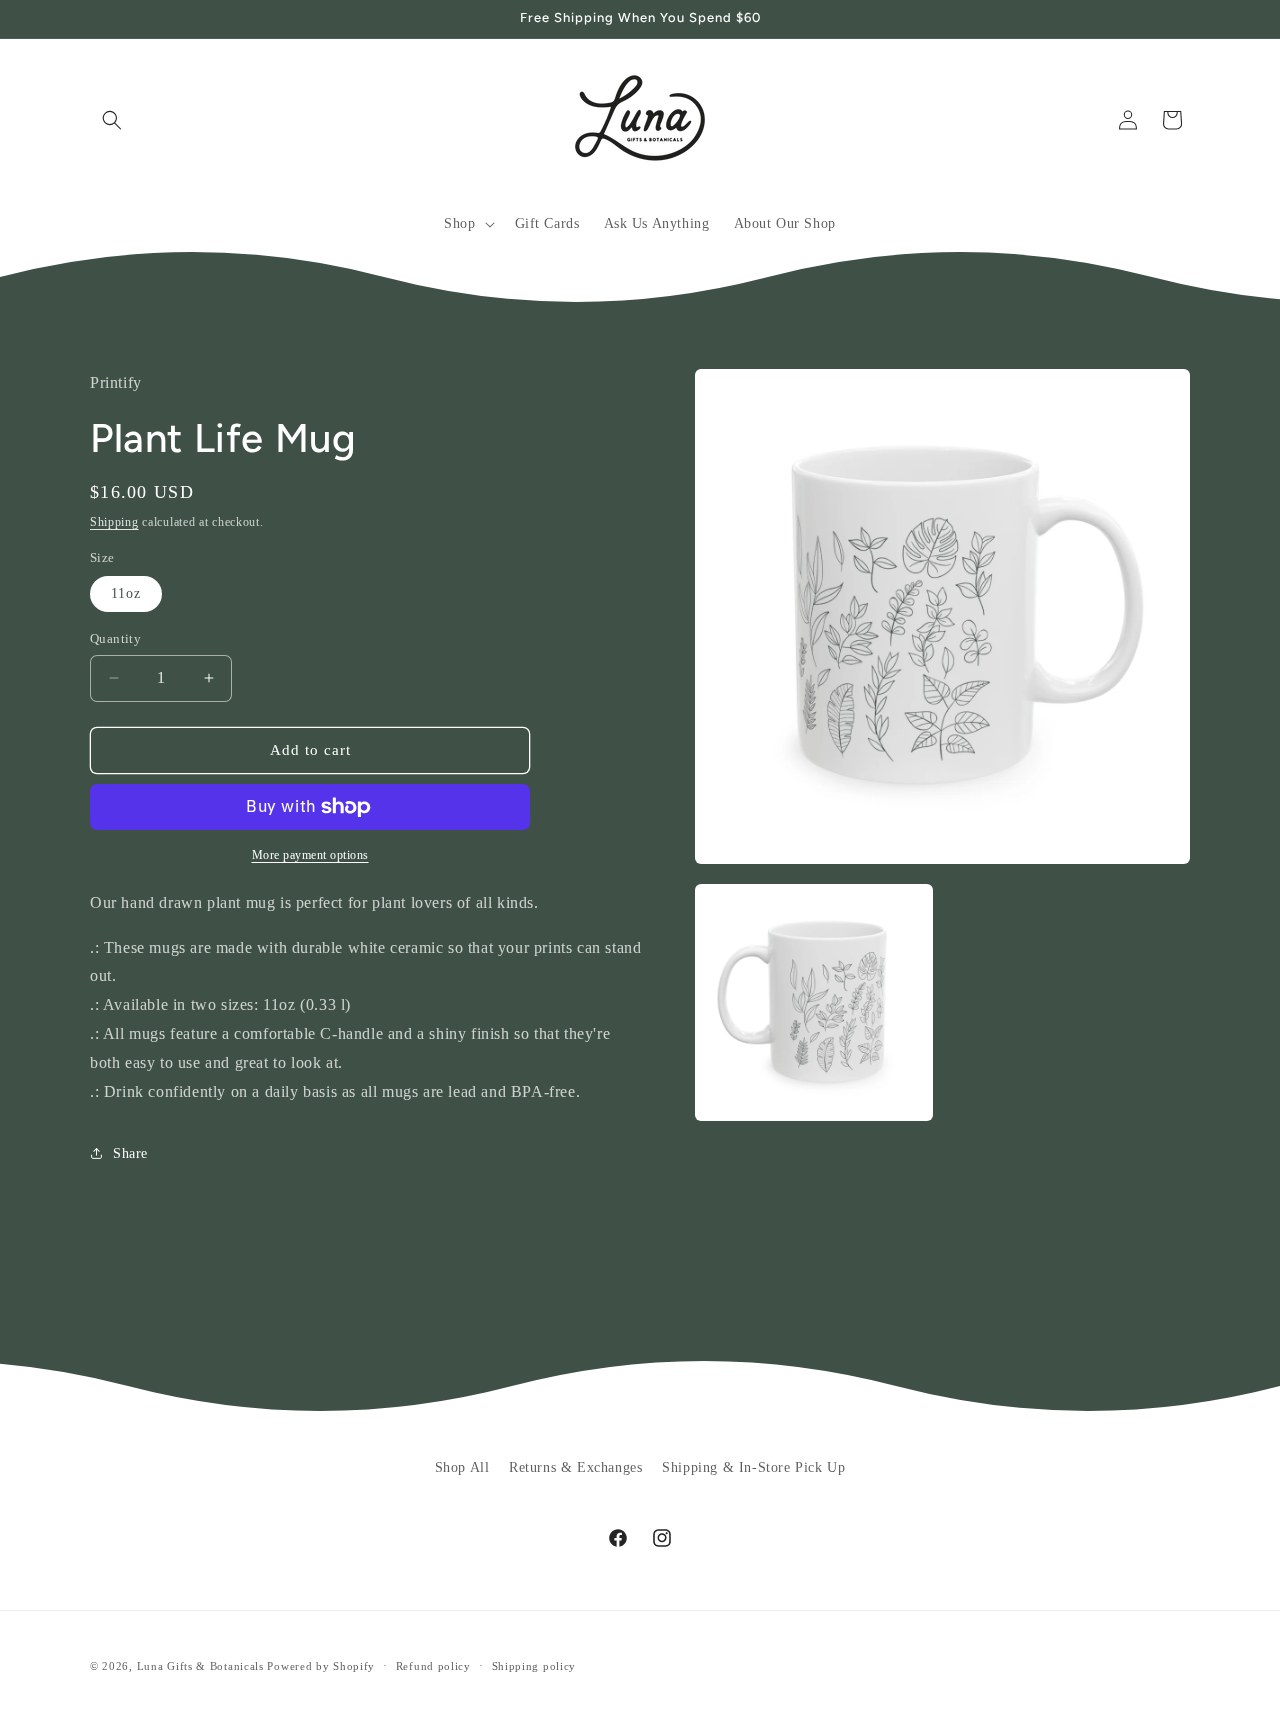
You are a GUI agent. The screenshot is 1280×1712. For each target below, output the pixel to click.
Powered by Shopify (321, 1666)
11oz (126, 593)
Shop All (462, 1467)
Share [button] (130, 1153)
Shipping (114, 522)
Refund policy (433, 1665)
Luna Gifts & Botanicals (200, 1666)
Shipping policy (534, 1665)
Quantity (115, 638)
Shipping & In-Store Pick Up (753, 1467)
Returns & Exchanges (575, 1467)
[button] (112, 120)
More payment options (310, 855)
